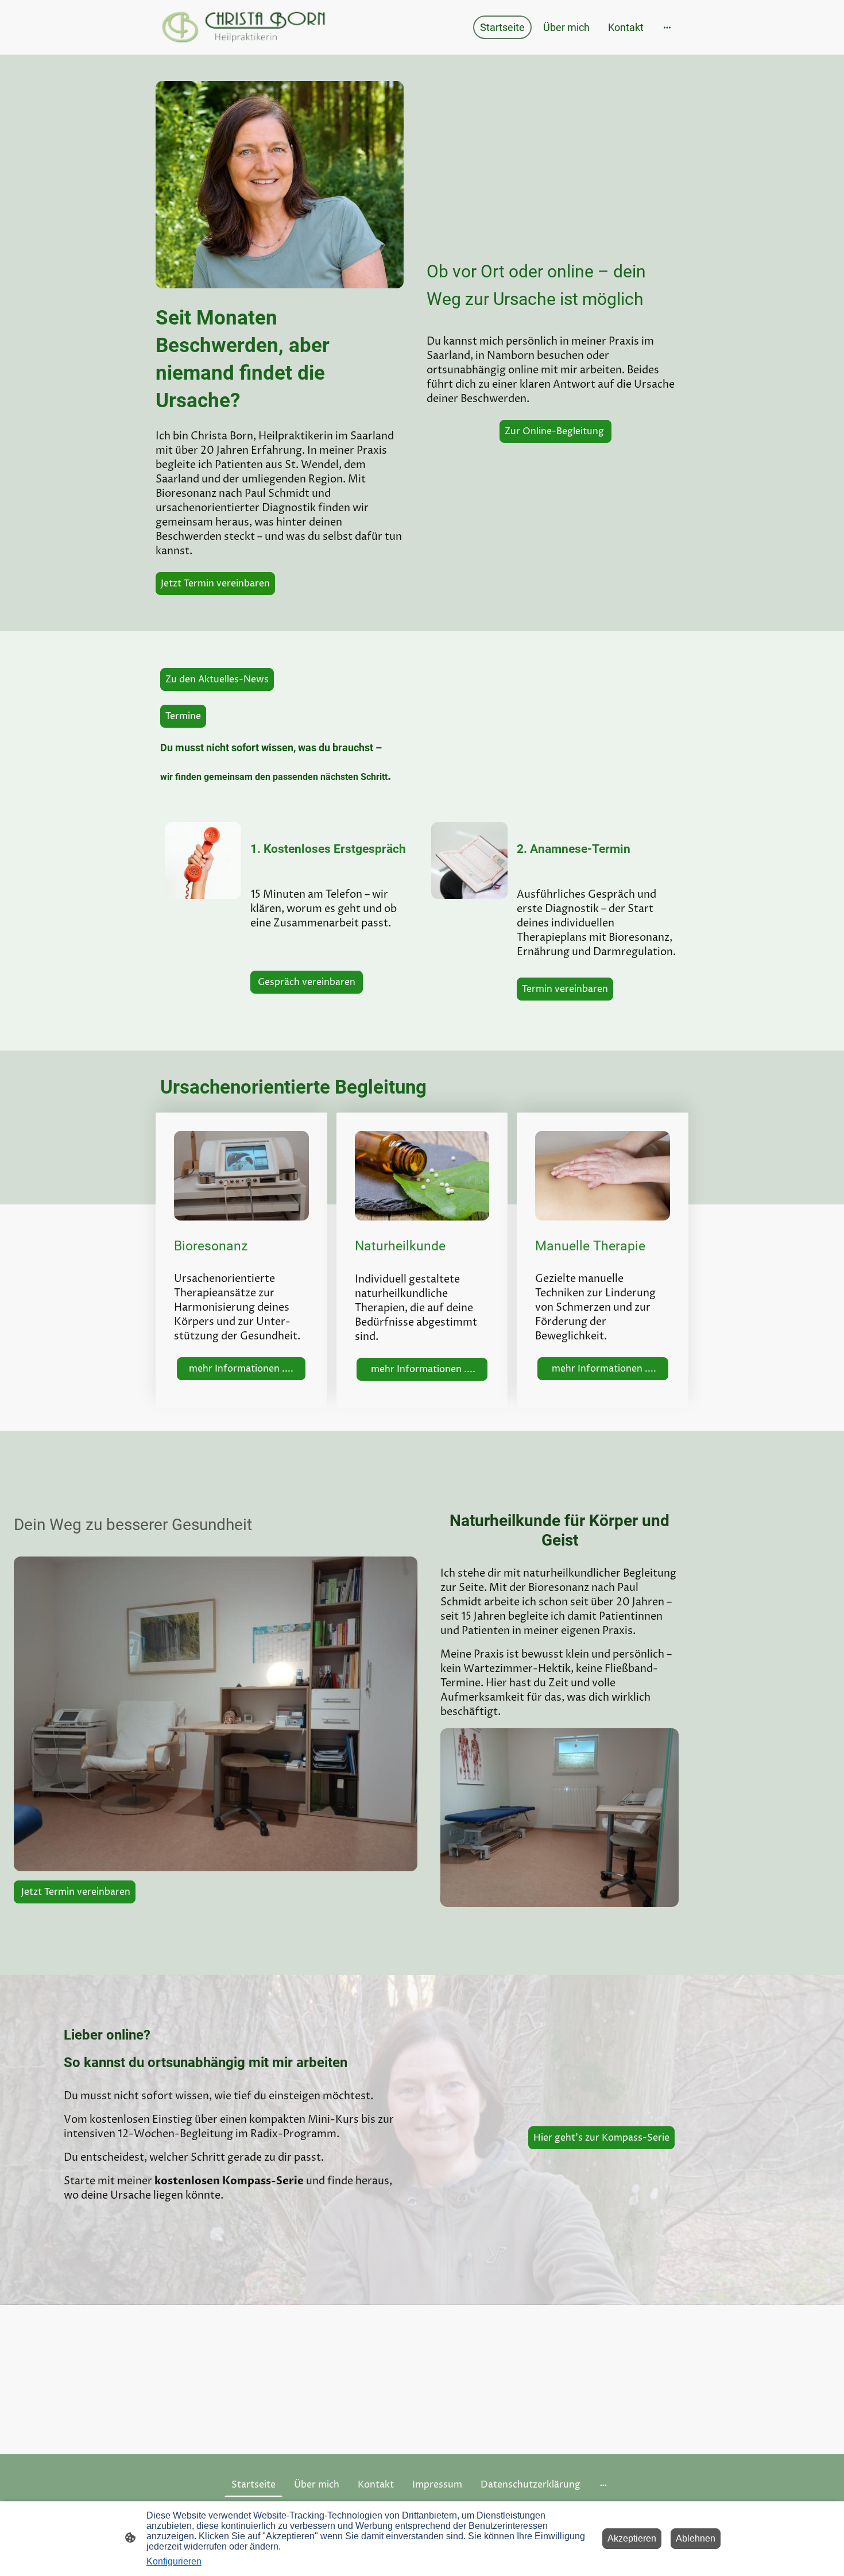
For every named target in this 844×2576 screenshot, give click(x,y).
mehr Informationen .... (241, 1369)
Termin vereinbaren (565, 989)
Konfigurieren (174, 2561)
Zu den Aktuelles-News (217, 679)
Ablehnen (696, 2538)
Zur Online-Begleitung (555, 431)
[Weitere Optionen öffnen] (667, 27)
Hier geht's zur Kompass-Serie (601, 2138)
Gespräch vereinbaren (307, 982)
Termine (183, 716)
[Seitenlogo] (244, 27)
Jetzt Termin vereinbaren (215, 584)
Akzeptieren (632, 2538)
